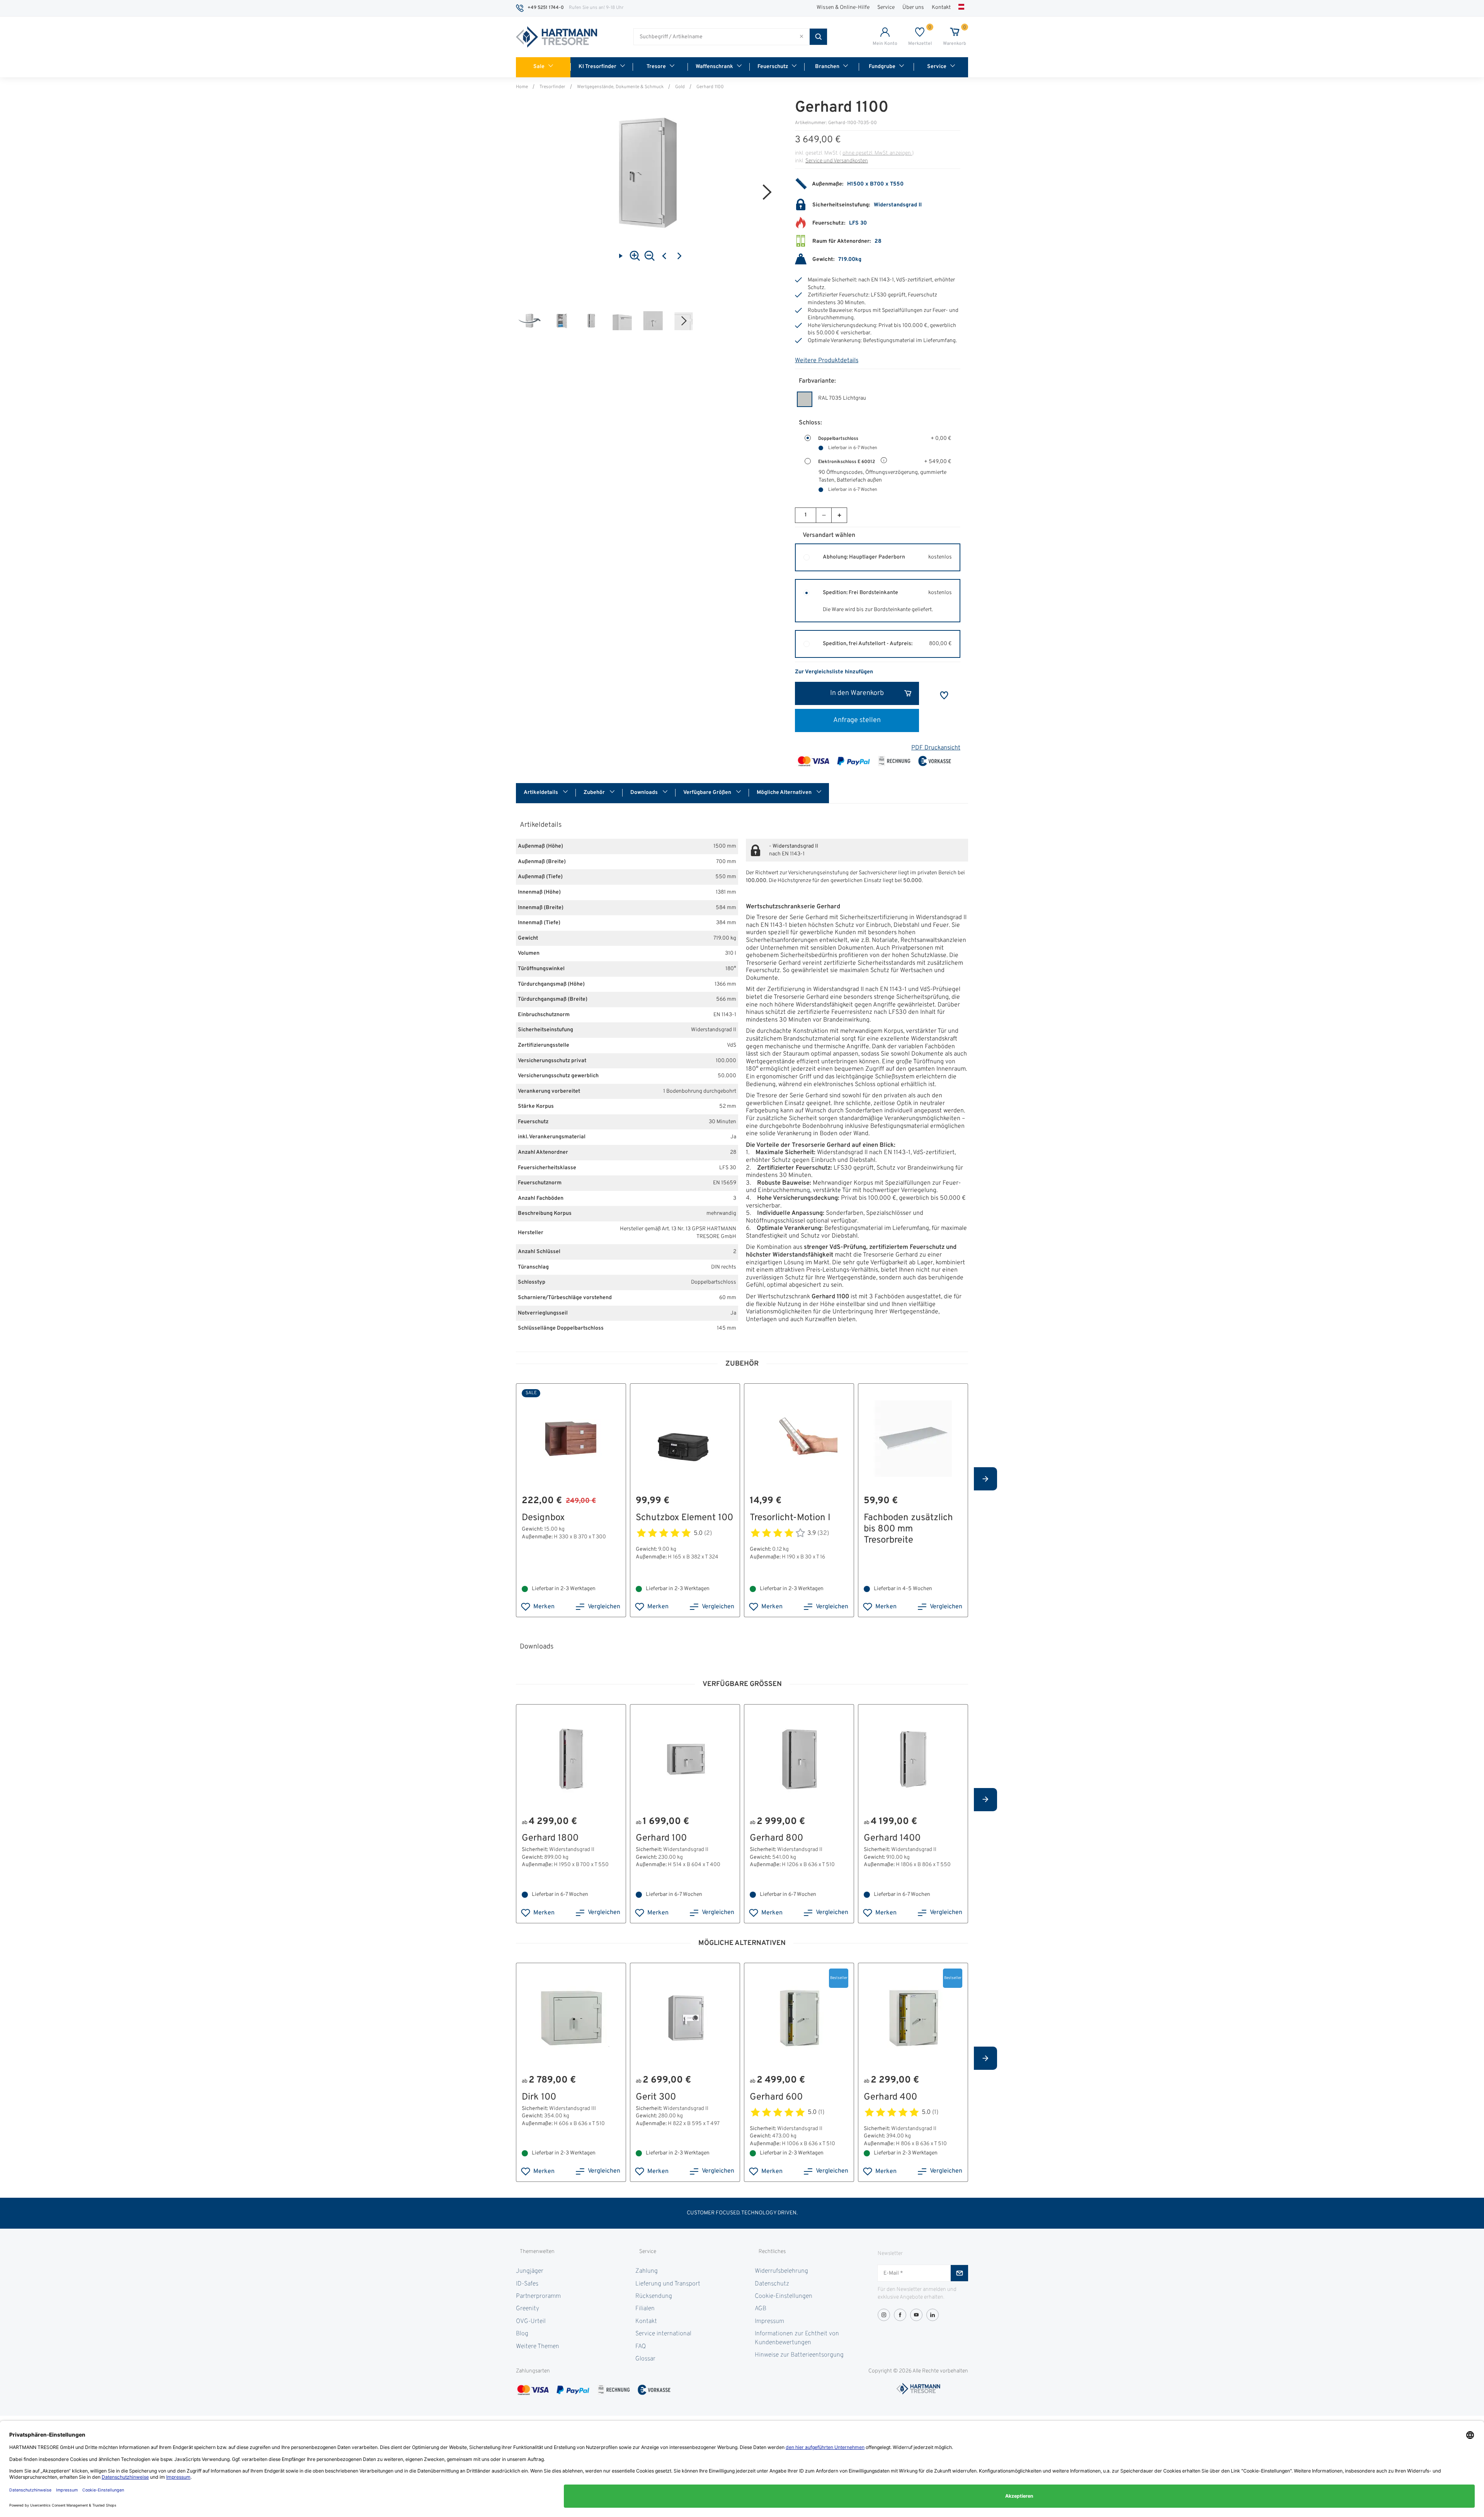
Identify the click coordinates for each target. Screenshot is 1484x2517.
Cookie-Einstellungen (784, 2296)
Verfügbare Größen (708, 793)
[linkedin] (933, 2315)
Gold (680, 87)
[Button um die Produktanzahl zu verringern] (824, 515)
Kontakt (941, 8)
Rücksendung (654, 2296)
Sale (539, 67)
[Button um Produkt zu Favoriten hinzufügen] (944, 695)
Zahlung (647, 2271)
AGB (761, 2309)
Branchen (827, 67)
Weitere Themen (538, 2347)
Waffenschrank (714, 67)
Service (886, 8)
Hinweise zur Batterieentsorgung (799, 2355)
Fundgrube (882, 67)
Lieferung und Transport (668, 2284)
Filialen (645, 2309)
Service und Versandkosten (837, 161)
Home (522, 87)
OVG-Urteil (531, 2321)
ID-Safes (527, 2284)
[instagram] (884, 2315)
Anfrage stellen (857, 720)
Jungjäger (530, 2271)
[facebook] (900, 2315)
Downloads (645, 793)
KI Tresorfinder (597, 67)
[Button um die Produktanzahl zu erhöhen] (839, 515)
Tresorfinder (552, 87)
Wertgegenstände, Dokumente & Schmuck (620, 87)
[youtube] (916, 2315)
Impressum (769, 2321)
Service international (663, 2334)
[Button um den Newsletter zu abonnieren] (959, 2273)
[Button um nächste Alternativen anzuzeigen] (985, 1479)
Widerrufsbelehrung (781, 2271)
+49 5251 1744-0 (546, 8)
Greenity (528, 2309)
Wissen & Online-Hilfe (843, 8)
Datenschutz (772, 2284)
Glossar (645, 2359)
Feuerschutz (773, 67)
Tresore (656, 67)
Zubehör (595, 793)
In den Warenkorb (857, 693)
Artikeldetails (541, 793)
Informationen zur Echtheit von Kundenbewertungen (797, 2338)
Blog (522, 2334)
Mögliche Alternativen (785, 793)
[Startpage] (556, 37)
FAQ (641, 2347)
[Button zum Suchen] (818, 37)
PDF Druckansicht (936, 748)
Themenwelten (537, 2252)
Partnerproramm (538, 2296)
